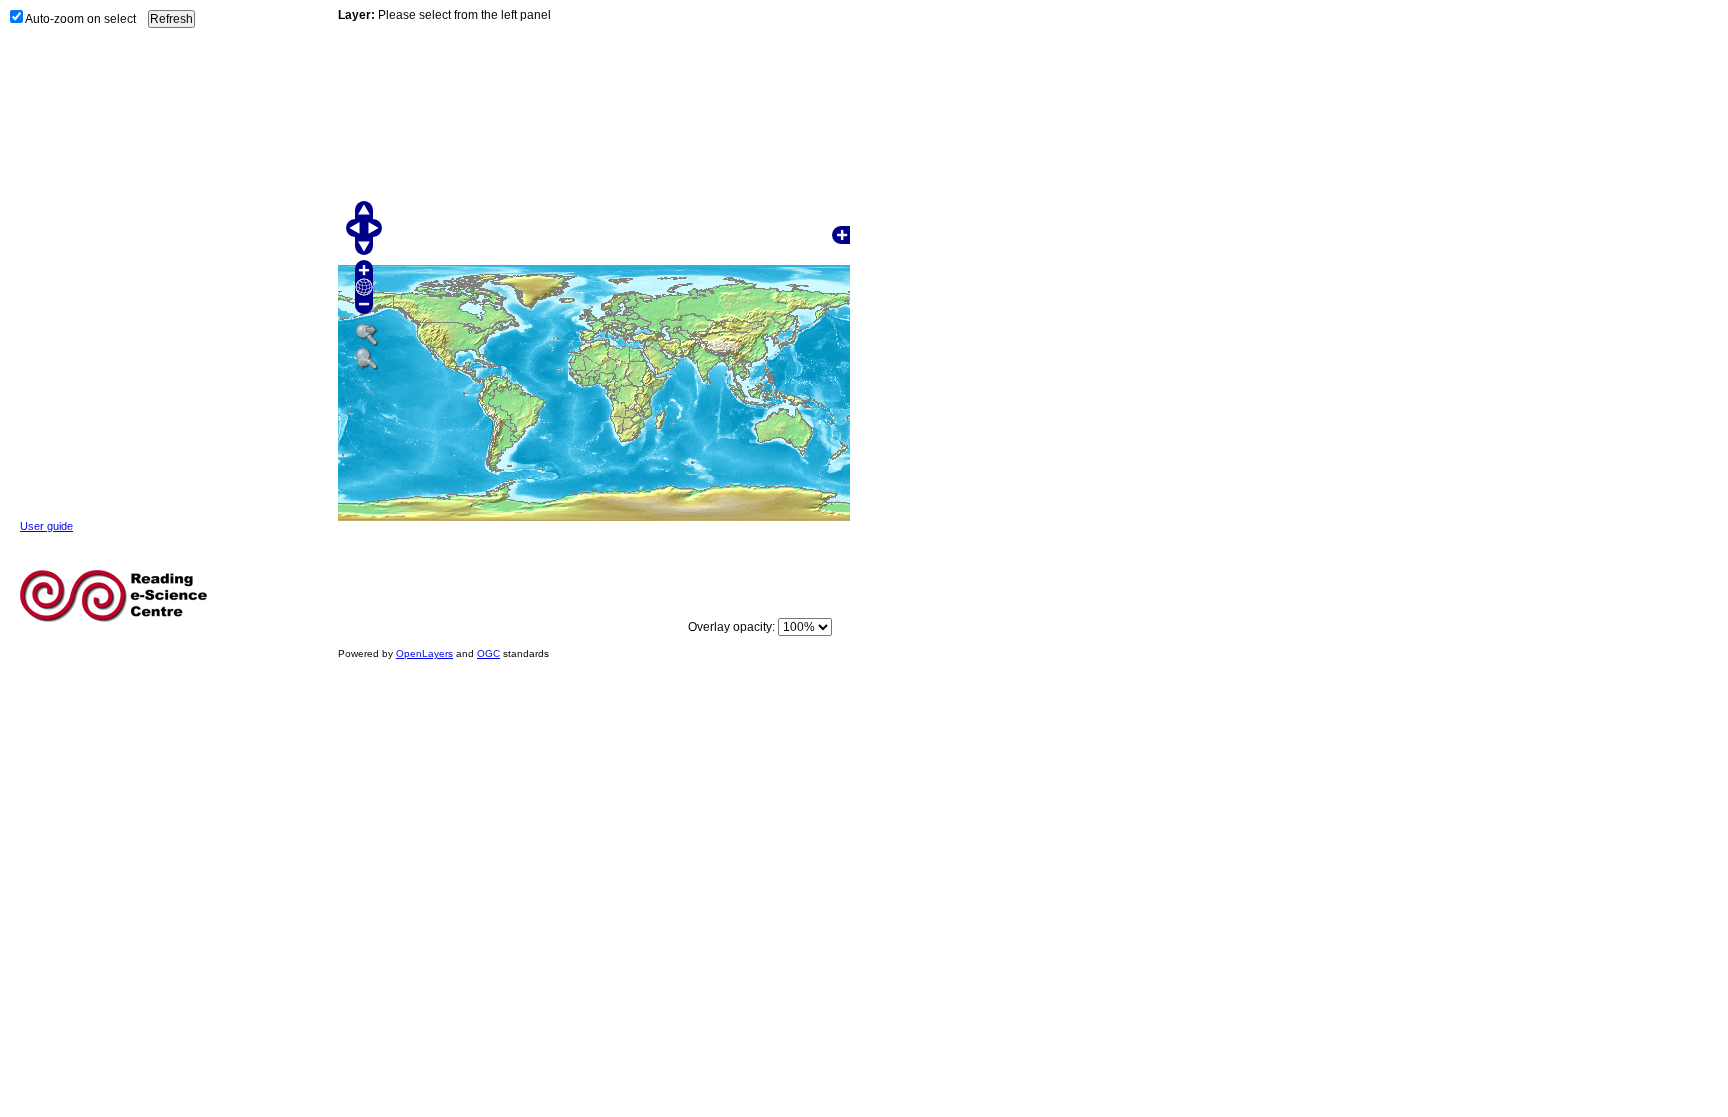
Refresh (171, 19)
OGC (488, 653)
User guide (46, 526)
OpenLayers (424, 653)
